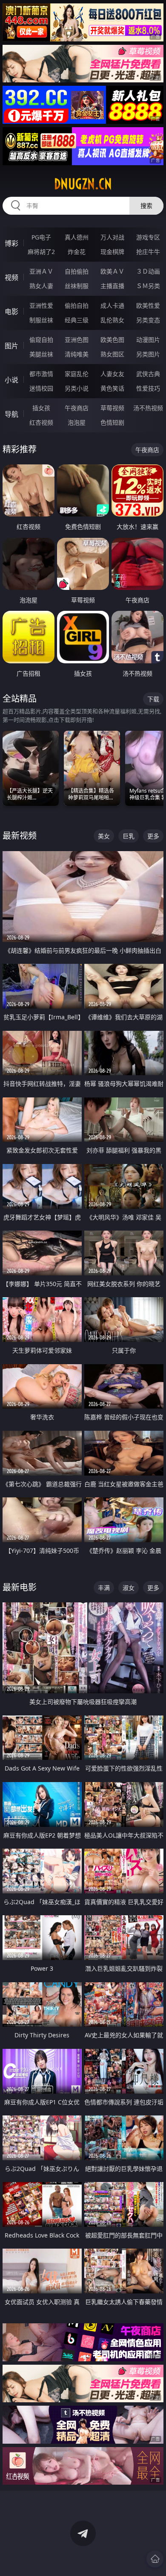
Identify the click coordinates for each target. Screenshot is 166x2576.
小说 (11, 380)
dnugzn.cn (83, 184)
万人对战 (112, 237)
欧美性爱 (148, 305)
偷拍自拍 (77, 305)
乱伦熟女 (112, 320)
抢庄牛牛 (148, 252)
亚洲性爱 (41, 305)
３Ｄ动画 (148, 271)
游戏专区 (148, 237)
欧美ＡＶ (112, 271)
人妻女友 (112, 374)
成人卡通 (112, 305)
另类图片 (148, 354)
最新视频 (20, 836)
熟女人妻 (41, 286)
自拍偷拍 (77, 271)
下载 (153, 699)
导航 (11, 414)
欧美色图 (112, 340)
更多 (153, 836)
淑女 (129, 1588)
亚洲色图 (77, 340)
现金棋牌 (112, 252)
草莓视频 (112, 408)
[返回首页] (155, 2559)
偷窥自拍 (41, 340)
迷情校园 (41, 388)
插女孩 (41, 408)
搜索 (146, 206)
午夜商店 (77, 408)
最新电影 (20, 1587)
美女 (104, 836)
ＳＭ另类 (148, 286)
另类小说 (77, 388)
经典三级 (77, 320)
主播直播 (112, 286)
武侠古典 (148, 374)
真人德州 (77, 237)
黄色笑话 (112, 388)
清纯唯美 (77, 354)
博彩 (11, 243)
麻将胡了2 (41, 252)
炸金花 (77, 252)
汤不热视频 (148, 408)
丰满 (104, 1588)
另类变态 (148, 320)
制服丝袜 (41, 320)
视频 (11, 277)
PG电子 (41, 237)
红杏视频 (41, 422)
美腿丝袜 (41, 354)
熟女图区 (112, 354)
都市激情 (41, 374)
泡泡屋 (77, 422)
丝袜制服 (77, 286)
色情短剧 (112, 422)
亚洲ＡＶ (41, 271)
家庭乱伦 (77, 374)
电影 (11, 312)
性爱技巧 (148, 388)
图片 (11, 346)
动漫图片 (148, 340)
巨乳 (129, 836)
